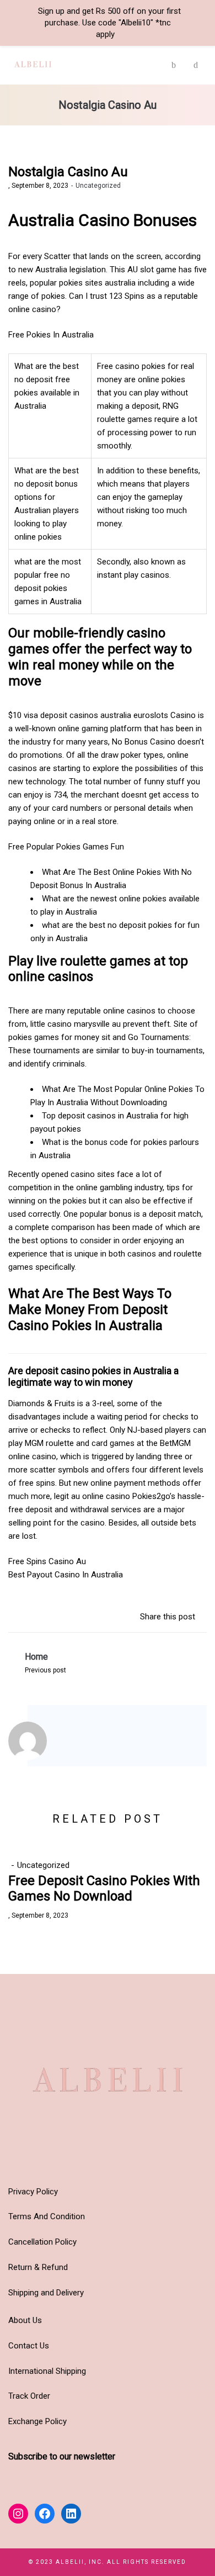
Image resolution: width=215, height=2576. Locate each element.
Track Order (29, 2396)
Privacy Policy (33, 2192)
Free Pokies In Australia (51, 335)
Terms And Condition (47, 2216)
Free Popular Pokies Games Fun (66, 847)
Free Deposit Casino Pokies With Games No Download (104, 1889)
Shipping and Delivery (46, 2293)
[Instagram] (74, 1743)
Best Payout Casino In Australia (66, 1575)
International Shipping (47, 2371)
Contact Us (29, 2346)
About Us (25, 2320)
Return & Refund (38, 2267)
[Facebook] (89, 1743)
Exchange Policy (37, 2421)
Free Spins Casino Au (47, 1561)
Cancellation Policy (42, 2242)
